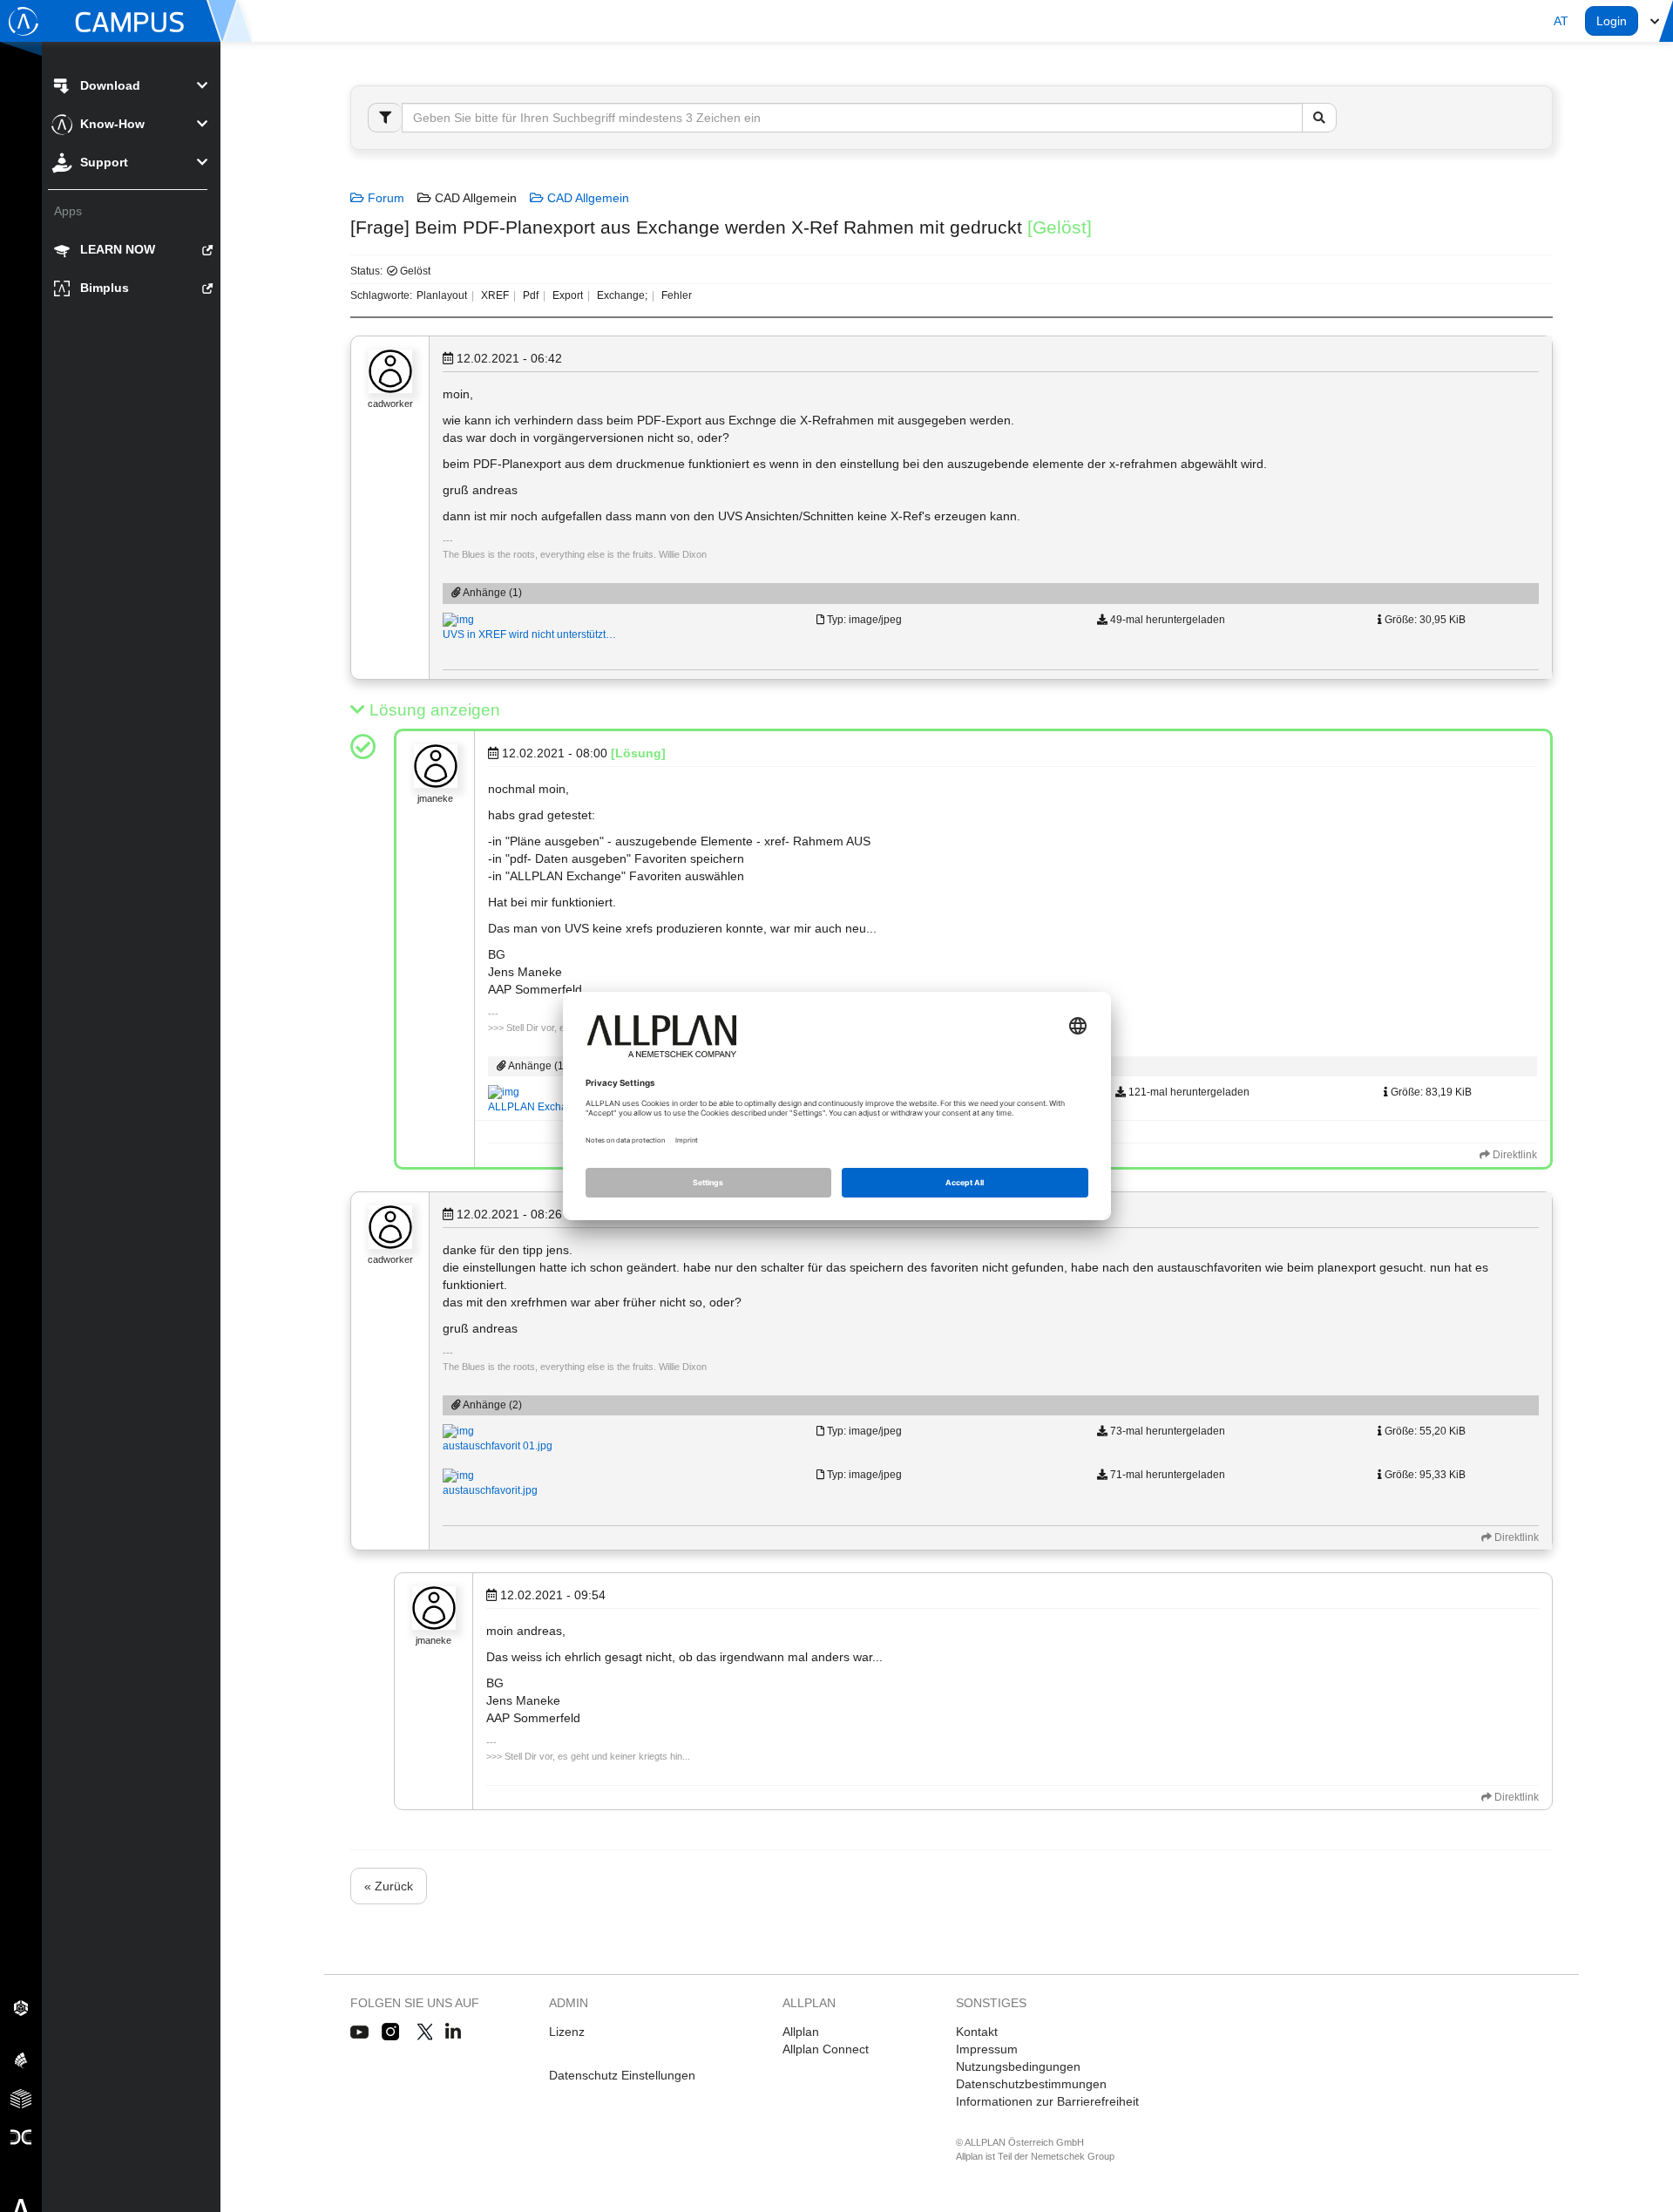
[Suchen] (1319, 118)
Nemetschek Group (1073, 2156)
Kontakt (977, 2032)
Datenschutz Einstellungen (622, 2075)
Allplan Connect (826, 2049)
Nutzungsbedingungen (1018, 2066)
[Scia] (21, 2059)
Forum (384, 198)
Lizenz (567, 2032)
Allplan (801, 2032)
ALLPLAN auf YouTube (359, 2032)
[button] (1561, 21)
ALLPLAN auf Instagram (392, 2032)
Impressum (987, 2049)
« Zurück (389, 1886)
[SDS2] (21, 2007)
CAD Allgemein (586, 198)
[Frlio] (21, 2098)
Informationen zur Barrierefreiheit (1047, 2101)
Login (1612, 21)
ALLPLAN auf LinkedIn (454, 2032)
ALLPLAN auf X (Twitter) (424, 2032)
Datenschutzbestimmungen (1031, 2084)
